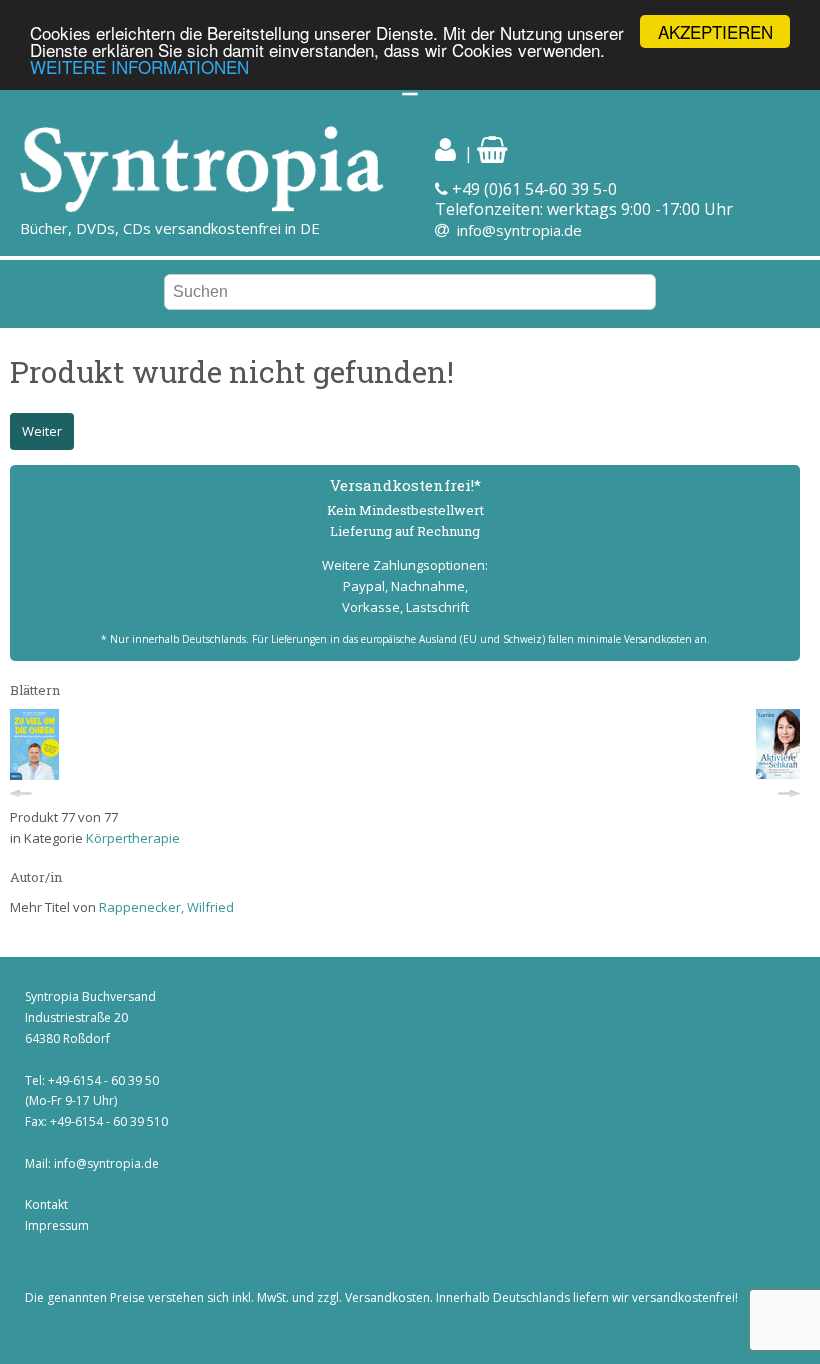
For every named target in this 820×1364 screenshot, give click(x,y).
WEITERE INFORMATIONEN (139, 66)
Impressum (57, 1225)
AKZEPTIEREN (715, 31)
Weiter (42, 431)
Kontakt (46, 1204)
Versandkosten (387, 1297)
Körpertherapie (133, 838)
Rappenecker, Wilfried (166, 907)
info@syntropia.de (519, 230)
